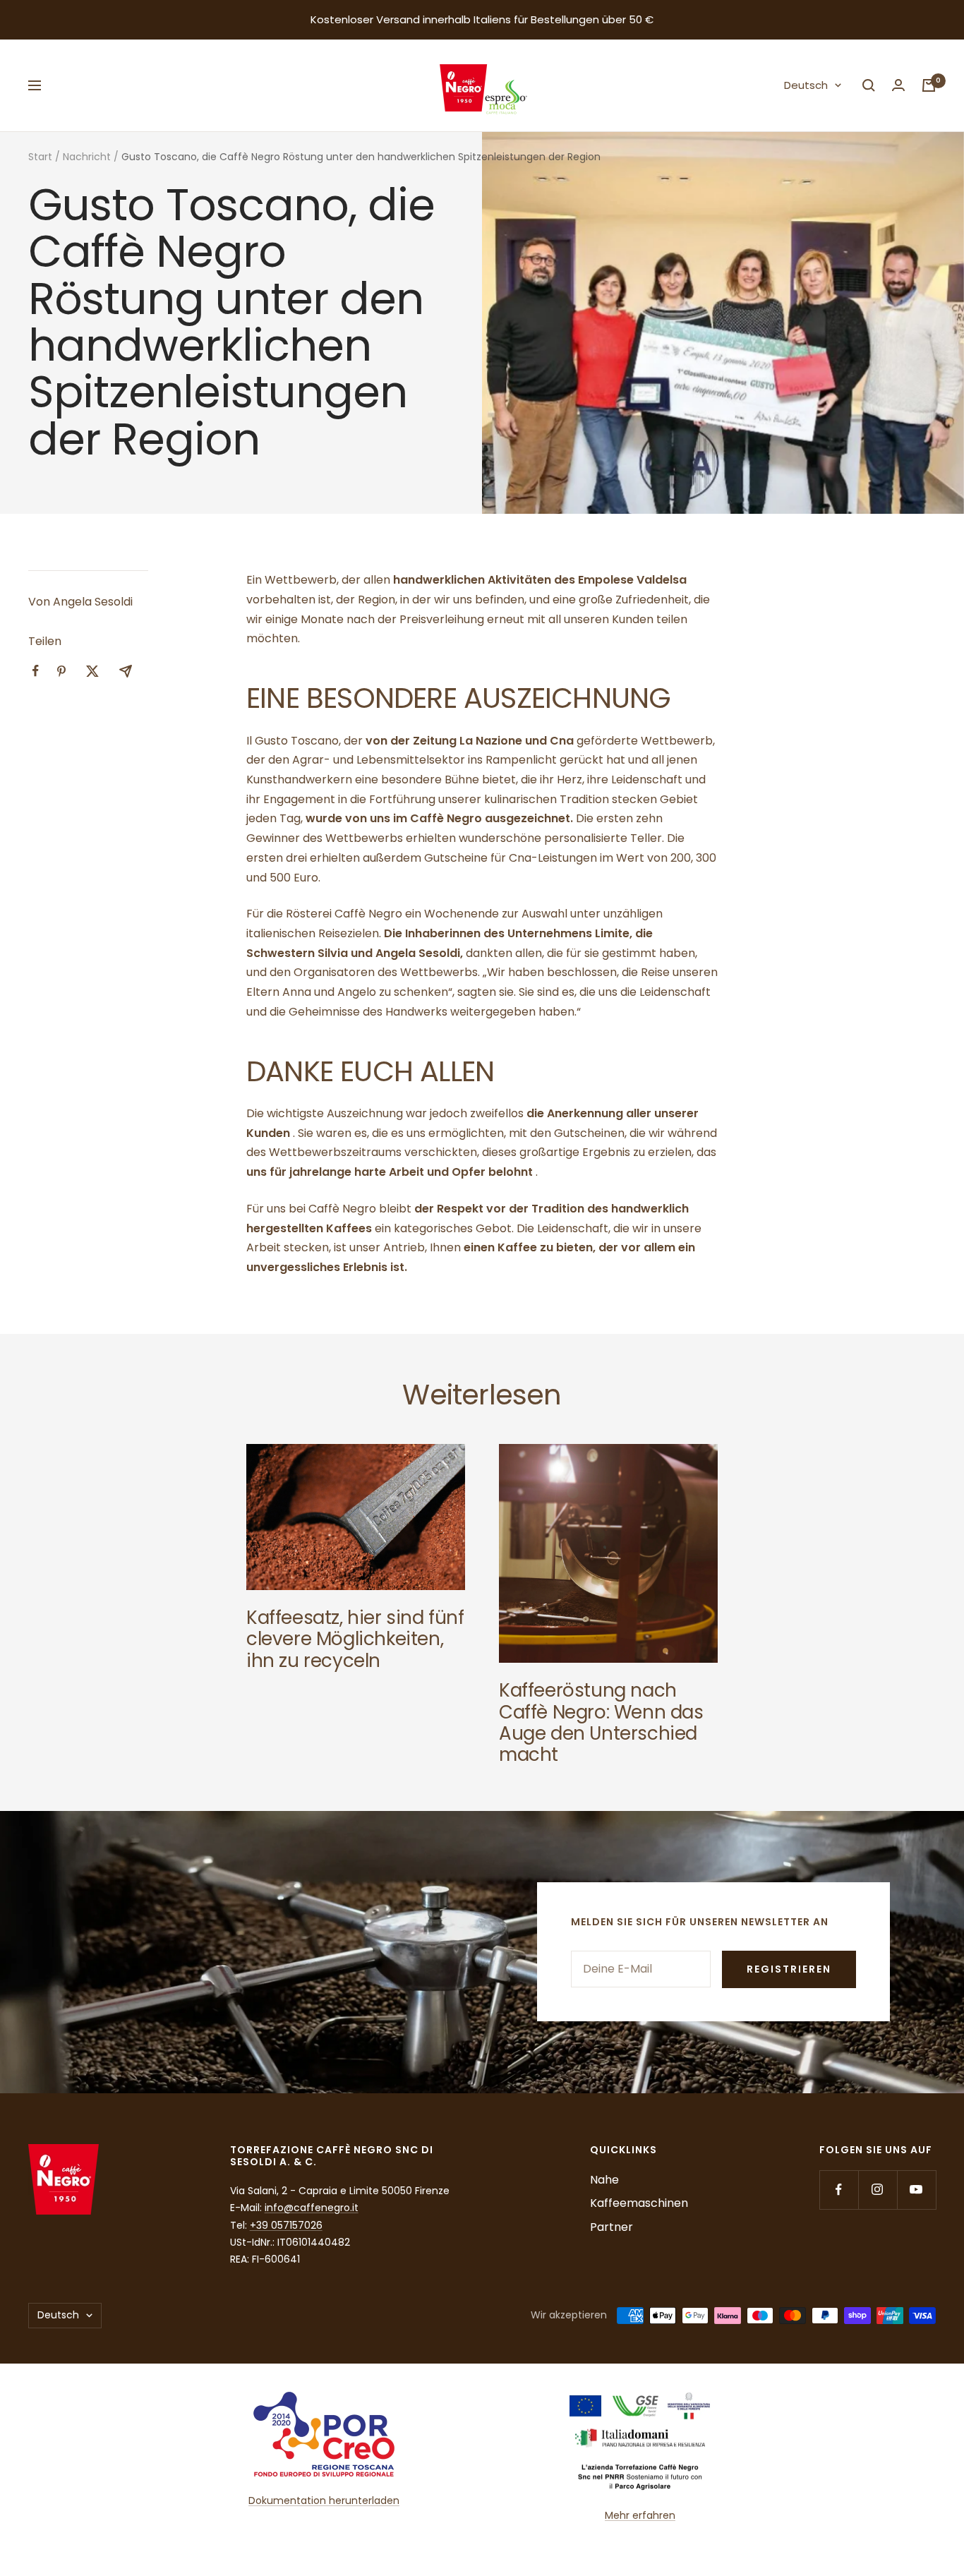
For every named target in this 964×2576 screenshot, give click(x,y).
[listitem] (36, 671)
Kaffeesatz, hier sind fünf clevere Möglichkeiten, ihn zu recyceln (355, 1639)
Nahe (604, 2180)
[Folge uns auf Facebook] (839, 2190)
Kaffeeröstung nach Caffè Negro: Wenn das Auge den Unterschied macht (601, 1722)
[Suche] (869, 85)
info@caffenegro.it (312, 2208)
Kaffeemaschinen (639, 2203)
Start (40, 157)
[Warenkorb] (929, 85)
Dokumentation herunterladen (324, 2500)
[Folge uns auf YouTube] (916, 2190)
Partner (611, 2227)
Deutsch (806, 85)
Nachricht (87, 157)
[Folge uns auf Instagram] (878, 2190)
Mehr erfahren (640, 2515)
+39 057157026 (286, 2225)
